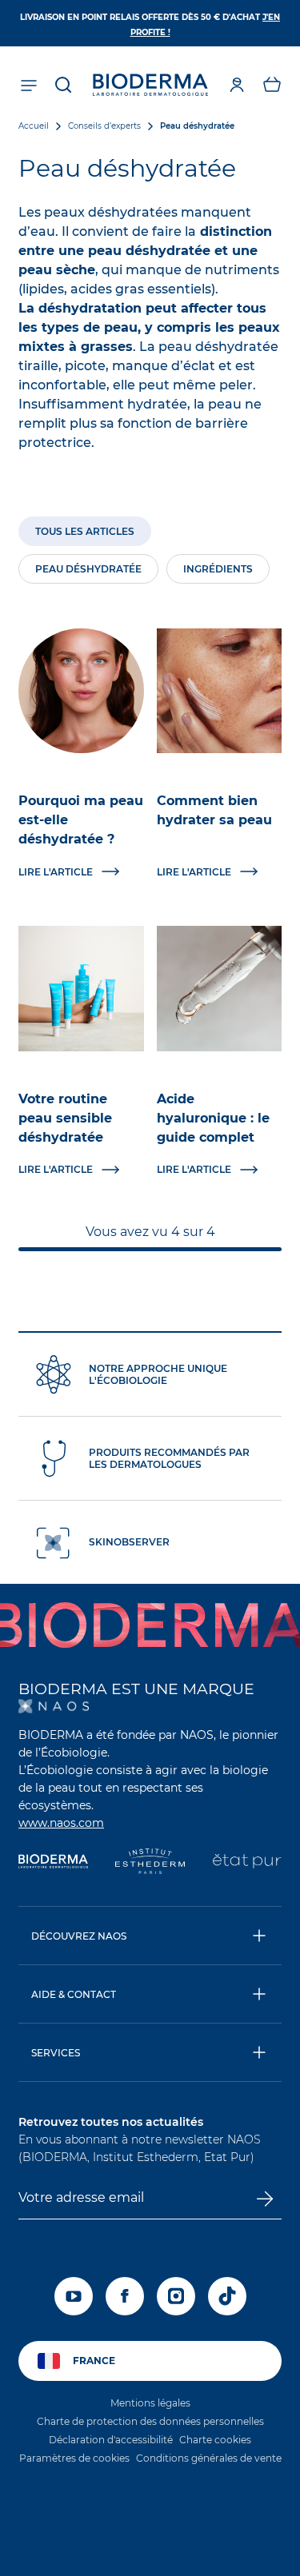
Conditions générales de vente (209, 2458)
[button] (272, 85)
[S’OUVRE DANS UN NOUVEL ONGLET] (54, 1706)
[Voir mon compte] (237, 85)
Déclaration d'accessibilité (111, 2440)
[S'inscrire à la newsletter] (265, 2199)
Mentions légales (150, 2403)
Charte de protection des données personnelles (150, 2421)
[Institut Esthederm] (150, 1863)
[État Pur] (247, 1863)
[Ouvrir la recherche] (63, 85)
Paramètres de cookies (74, 2458)
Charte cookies (215, 2440)
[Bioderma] (53, 1863)
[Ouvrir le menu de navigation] (28, 85)
